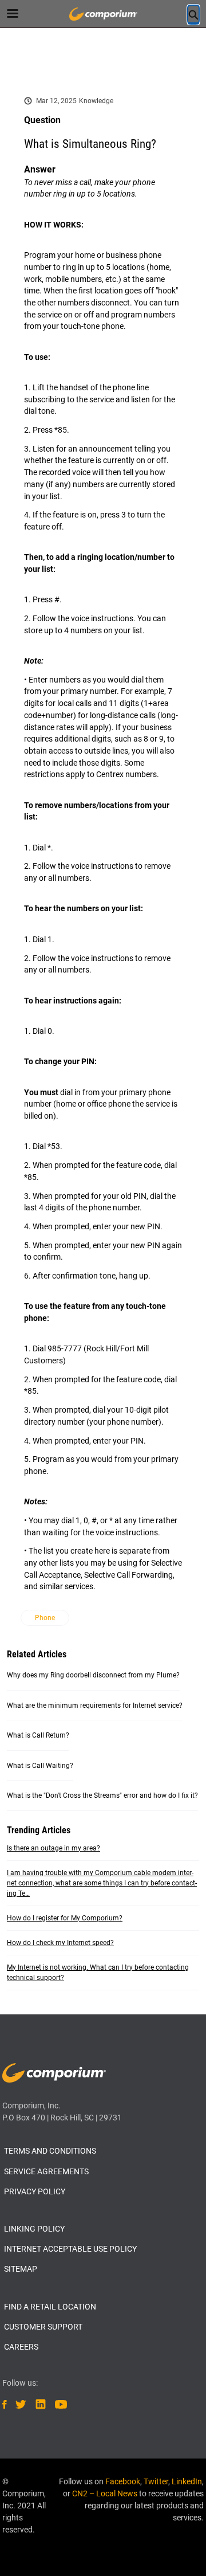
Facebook (123, 2481)
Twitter (156, 2481)
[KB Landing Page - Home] (103, 14)
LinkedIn (187, 2481)
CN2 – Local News (105, 2493)
